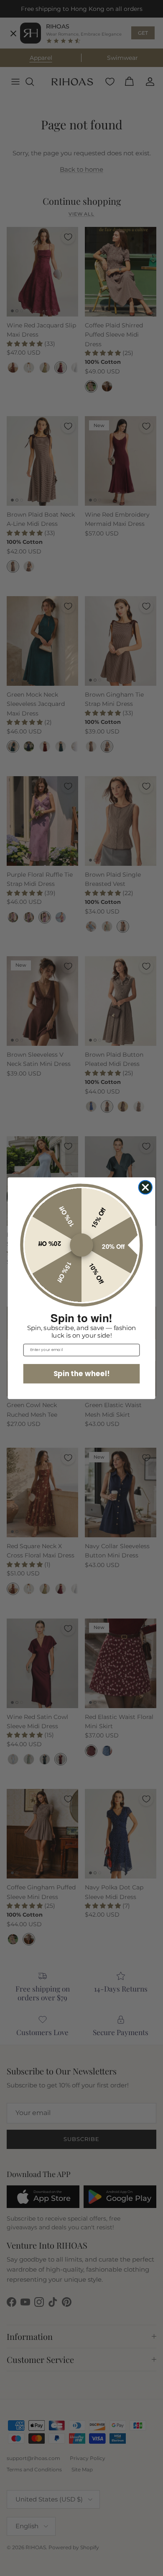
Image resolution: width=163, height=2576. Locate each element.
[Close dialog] (146, 1187)
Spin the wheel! (82, 1373)
